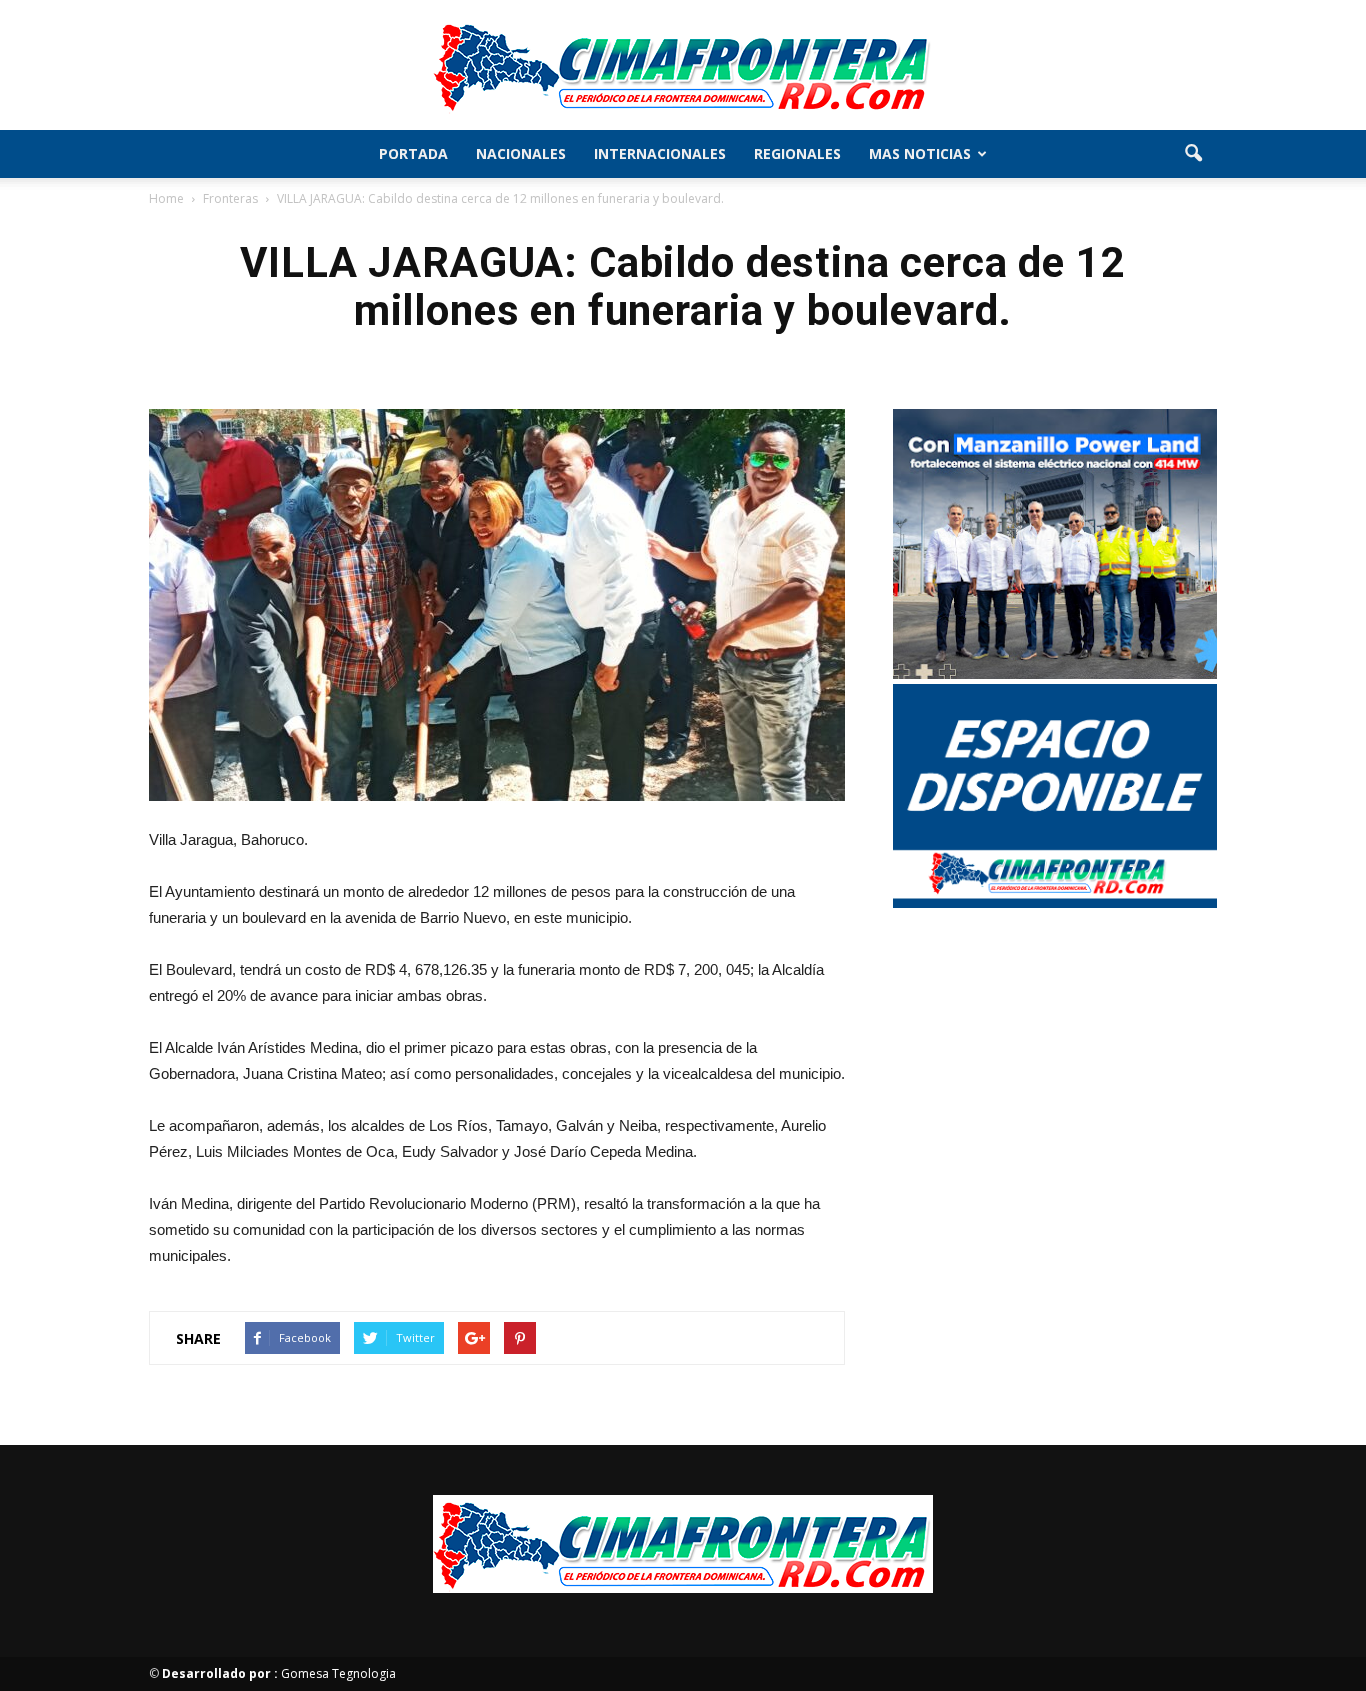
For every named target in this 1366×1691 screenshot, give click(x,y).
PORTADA (413, 153)
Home (166, 198)
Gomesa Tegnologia (279, 1673)
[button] (1193, 154)
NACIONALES (521, 153)
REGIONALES (797, 153)
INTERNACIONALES (660, 153)
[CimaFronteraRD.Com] (683, 66)
